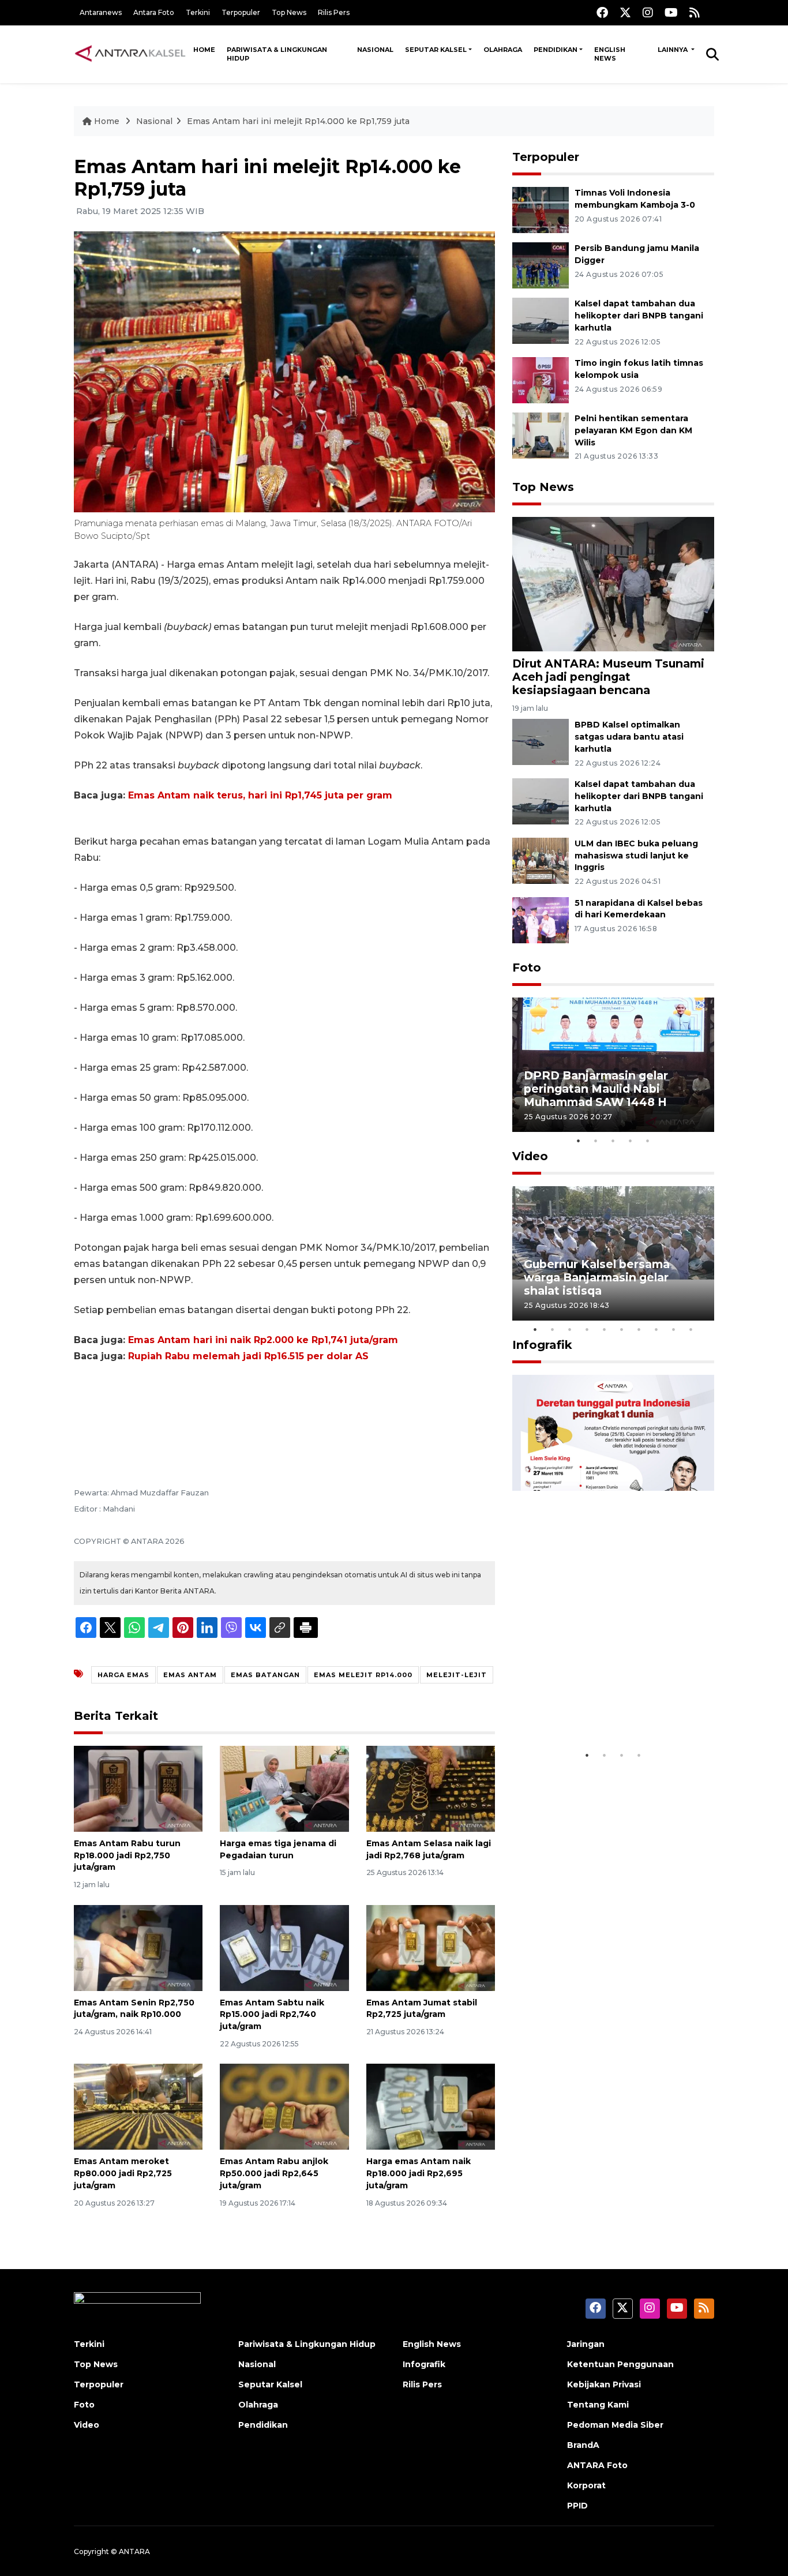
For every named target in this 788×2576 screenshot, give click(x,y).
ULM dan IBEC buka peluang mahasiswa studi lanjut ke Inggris (636, 856)
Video (530, 1156)
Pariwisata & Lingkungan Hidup (277, 54)
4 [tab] (631, 1141)
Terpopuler (241, 12)
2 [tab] (596, 1141)
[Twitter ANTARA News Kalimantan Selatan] (625, 12)
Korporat (586, 2485)
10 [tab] (691, 1329)
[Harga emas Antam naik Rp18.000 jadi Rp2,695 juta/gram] (431, 2106)
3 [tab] (613, 1141)
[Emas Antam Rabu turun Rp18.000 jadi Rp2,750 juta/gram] (138, 1788)
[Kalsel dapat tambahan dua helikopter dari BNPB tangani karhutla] (541, 320)
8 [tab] (656, 1329)
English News (610, 54)
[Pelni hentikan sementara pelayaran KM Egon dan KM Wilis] (541, 435)
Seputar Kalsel (436, 50)
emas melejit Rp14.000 (363, 1675)
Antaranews (101, 12)
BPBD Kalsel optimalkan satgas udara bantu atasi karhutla (629, 737)
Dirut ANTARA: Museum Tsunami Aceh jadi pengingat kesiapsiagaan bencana (608, 677)
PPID (577, 2506)
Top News (289, 12)
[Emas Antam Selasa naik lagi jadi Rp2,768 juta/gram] (431, 1788)
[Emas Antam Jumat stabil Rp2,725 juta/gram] (431, 1947)
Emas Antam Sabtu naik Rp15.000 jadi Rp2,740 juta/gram (272, 2015)
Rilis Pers (334, 12)
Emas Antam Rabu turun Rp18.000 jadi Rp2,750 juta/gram (127, 1855)
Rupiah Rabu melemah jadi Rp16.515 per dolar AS (248, 1356)
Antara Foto (154, 12)
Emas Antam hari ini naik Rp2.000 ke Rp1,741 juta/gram (263, 1340)
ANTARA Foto (597, 2465)
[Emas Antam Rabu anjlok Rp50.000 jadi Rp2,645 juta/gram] (284, 2106)
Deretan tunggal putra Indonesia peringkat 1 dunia (604, 1709)
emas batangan (265, 1675)
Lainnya (673, 50)
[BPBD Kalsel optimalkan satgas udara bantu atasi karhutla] (541, 741)
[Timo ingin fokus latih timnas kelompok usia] (541, 379)
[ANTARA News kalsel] (131, 54)
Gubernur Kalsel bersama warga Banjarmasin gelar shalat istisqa (597, 1277)
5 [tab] (648, 1141)
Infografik (542, 1345)
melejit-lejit (457, 1675)
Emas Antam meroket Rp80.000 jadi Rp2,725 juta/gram (123, 2173)
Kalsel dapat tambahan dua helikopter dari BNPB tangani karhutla (639, 316)
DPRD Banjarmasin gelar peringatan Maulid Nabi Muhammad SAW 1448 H (596, 1089)
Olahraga (503, 50)
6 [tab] (622, 1329)
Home (204, 50)
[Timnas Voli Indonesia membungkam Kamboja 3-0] (541, 209)
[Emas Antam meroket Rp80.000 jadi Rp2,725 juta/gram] (138, 2106)
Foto (527, 968)
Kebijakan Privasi (604, 2384)
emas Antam (190, 1675)
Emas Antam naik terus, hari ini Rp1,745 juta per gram (260, 795)
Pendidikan (556, 50)
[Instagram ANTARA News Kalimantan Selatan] (648, 12)
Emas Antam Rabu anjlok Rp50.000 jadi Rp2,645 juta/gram (274, 2173)
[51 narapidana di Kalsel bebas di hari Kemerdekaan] (541, 919)
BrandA (583, 2445)
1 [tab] (579, 1141)
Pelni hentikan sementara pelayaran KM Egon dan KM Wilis (633, 430)
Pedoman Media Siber (615, 2425)
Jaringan (586, 2344)
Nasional (375, 50)
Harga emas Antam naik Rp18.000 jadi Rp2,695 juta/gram (419, 2173)
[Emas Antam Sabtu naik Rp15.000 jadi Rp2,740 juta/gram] (284, 1947)
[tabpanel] (613, 1065)
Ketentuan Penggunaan (620, 2364)
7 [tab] (639, 1329)
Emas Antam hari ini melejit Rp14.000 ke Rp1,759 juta (298, 121)
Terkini (198, 12)
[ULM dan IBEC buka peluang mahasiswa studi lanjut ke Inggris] (541, 860)
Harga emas (123, 1675)
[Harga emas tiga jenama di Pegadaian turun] (284, 1788)
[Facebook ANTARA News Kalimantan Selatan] (602, 12)
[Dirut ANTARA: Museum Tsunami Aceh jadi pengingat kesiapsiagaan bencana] (613, 583)
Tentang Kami (598, 2405)
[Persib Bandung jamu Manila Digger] (541, 265)
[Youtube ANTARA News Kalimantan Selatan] (671, 12)
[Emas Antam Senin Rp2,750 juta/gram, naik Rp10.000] (138, 1947)
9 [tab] (674, 1329)
